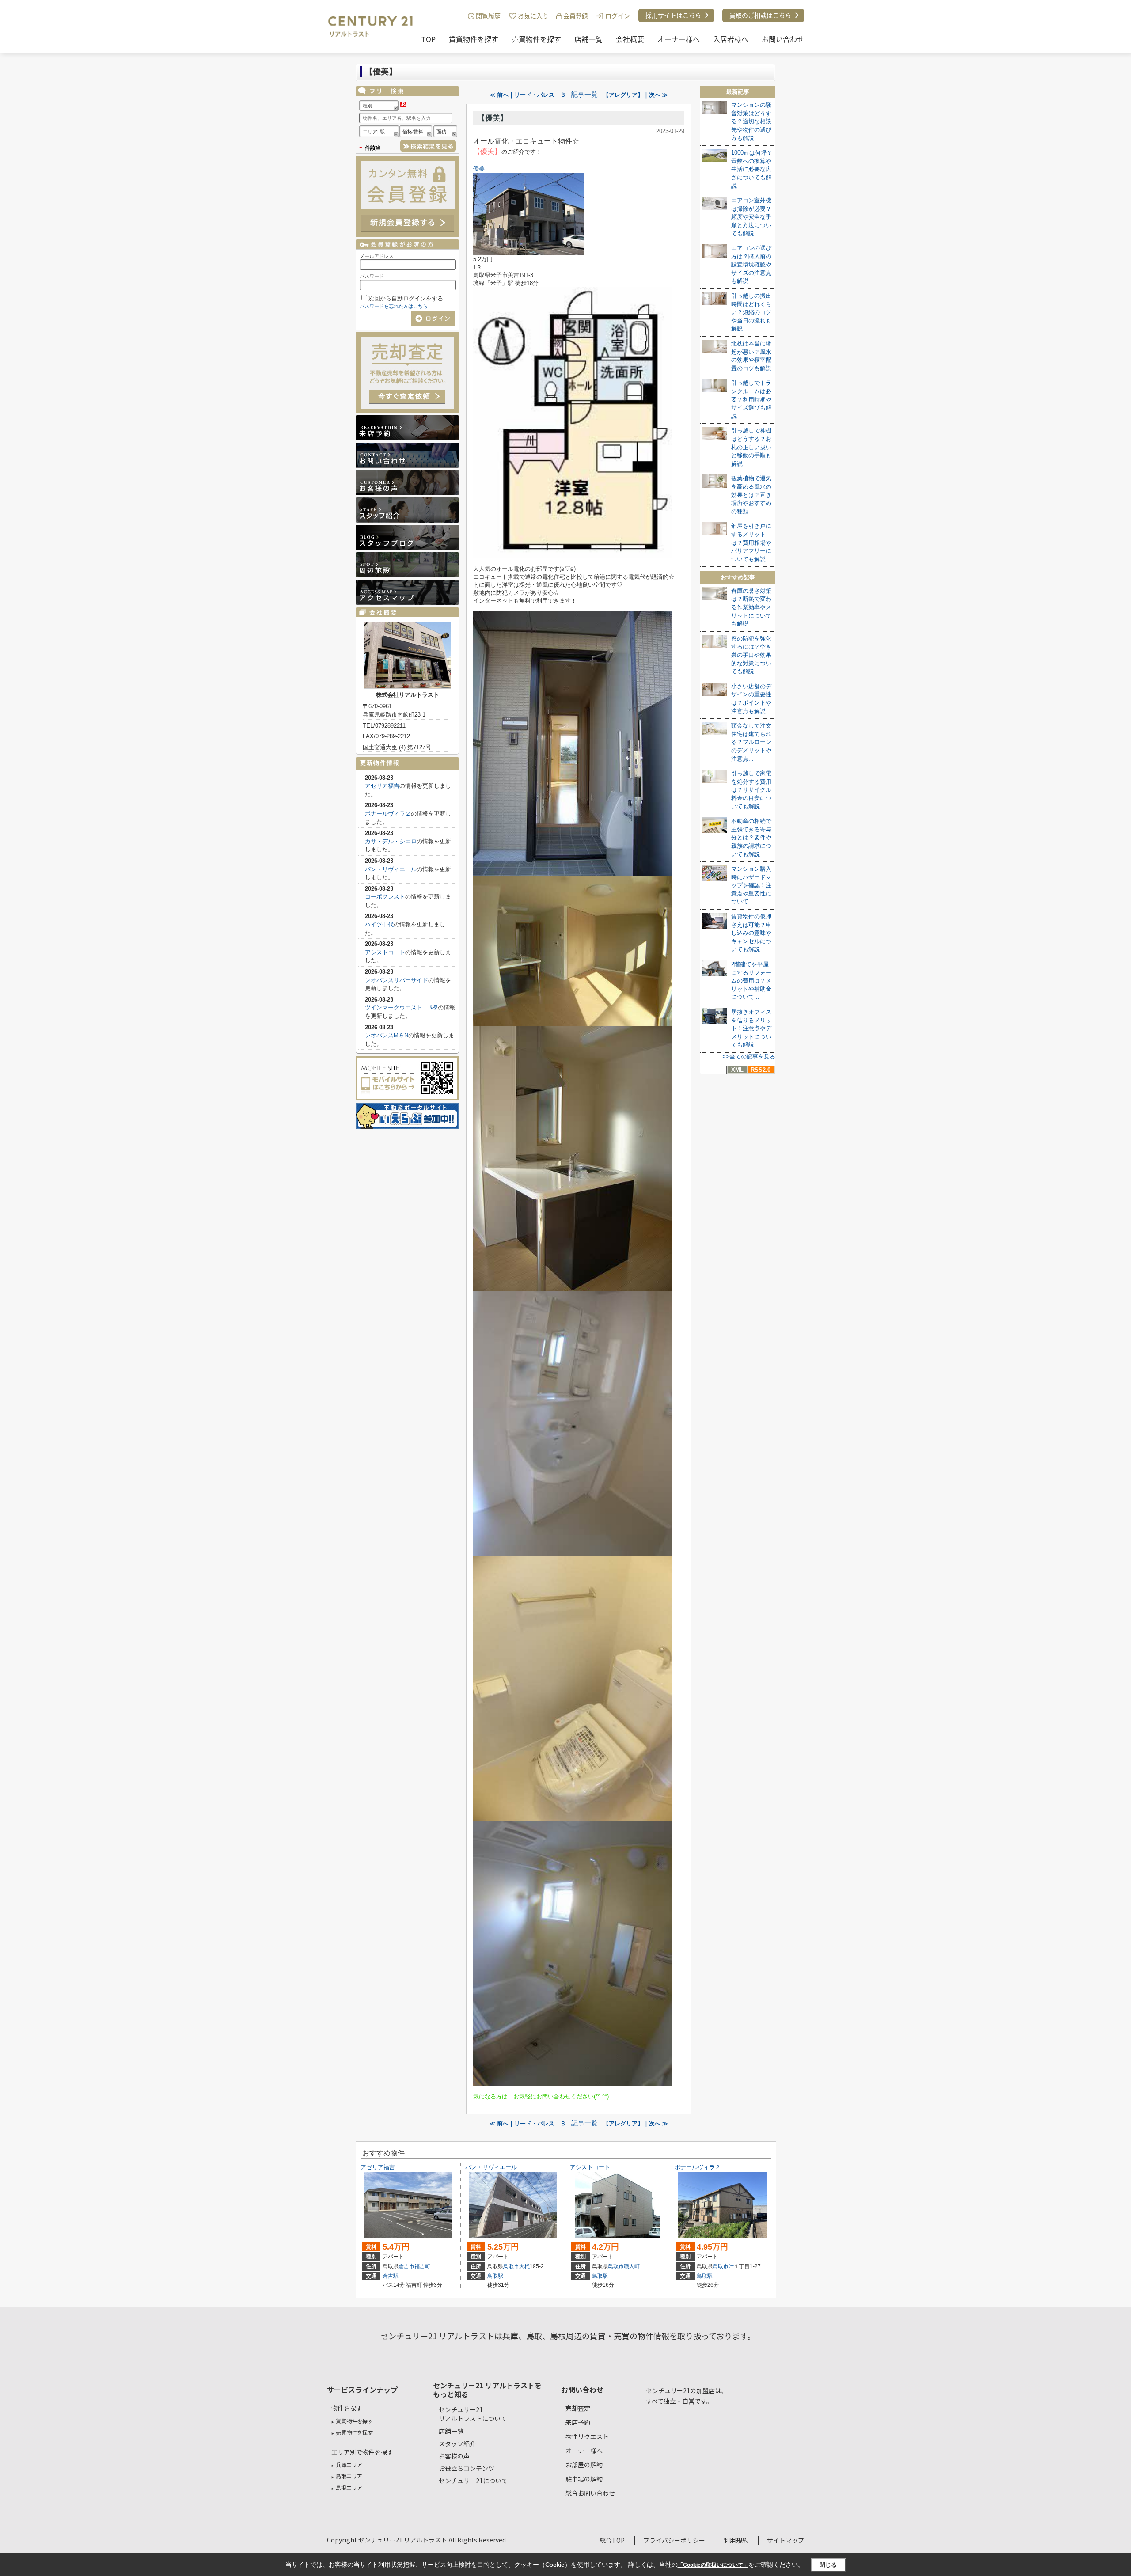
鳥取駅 (495, 2276)
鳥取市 (511, 2266)
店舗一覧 (588, 39)
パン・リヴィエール (391, 869)
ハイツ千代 (379, 924)
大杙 (524, 2266)
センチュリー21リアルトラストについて (473, 2414)
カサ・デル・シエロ (391, 841)
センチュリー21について (473, 2481)
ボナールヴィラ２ (388, 814)
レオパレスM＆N (387, 1035)
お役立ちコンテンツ (467, 2468)
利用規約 (736, 2540)
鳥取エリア (349, 2476)
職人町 (632, 2266)
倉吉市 (406, 2266)
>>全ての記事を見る (749, 1057)
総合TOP (612, 2540)
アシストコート (385, 952)
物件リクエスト (587, 2436)
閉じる (828, 2565)
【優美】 (493, 118)
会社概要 (630, 39)
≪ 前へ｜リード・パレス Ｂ (528, 95)
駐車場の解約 (584, 2479)
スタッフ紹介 (457, 2443)
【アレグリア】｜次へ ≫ (636, 95)
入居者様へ (731, 39)
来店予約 (578, 2422)
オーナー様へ (679, 39)
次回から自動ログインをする (406, 298)
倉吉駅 (391, 2276)
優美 (479, 169)
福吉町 (422, 2266)
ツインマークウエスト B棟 (401, 1007)
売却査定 (578, 2408)
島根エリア (349, 2487)
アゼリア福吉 (382, 786)
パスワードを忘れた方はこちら (394, 306)
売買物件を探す (536, 39)
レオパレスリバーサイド (397, 980)
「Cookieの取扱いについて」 (713, 2565)
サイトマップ (786, 2540)
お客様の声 (454, 2456)
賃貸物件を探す (474, 39)
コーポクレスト (385, 897)
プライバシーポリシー (674, 2540)
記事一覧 (584, 95)
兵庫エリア (349, 2464)
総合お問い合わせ (590, 2493)
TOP (429, 39)
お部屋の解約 (584, 2465)
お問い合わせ (783, 39)
